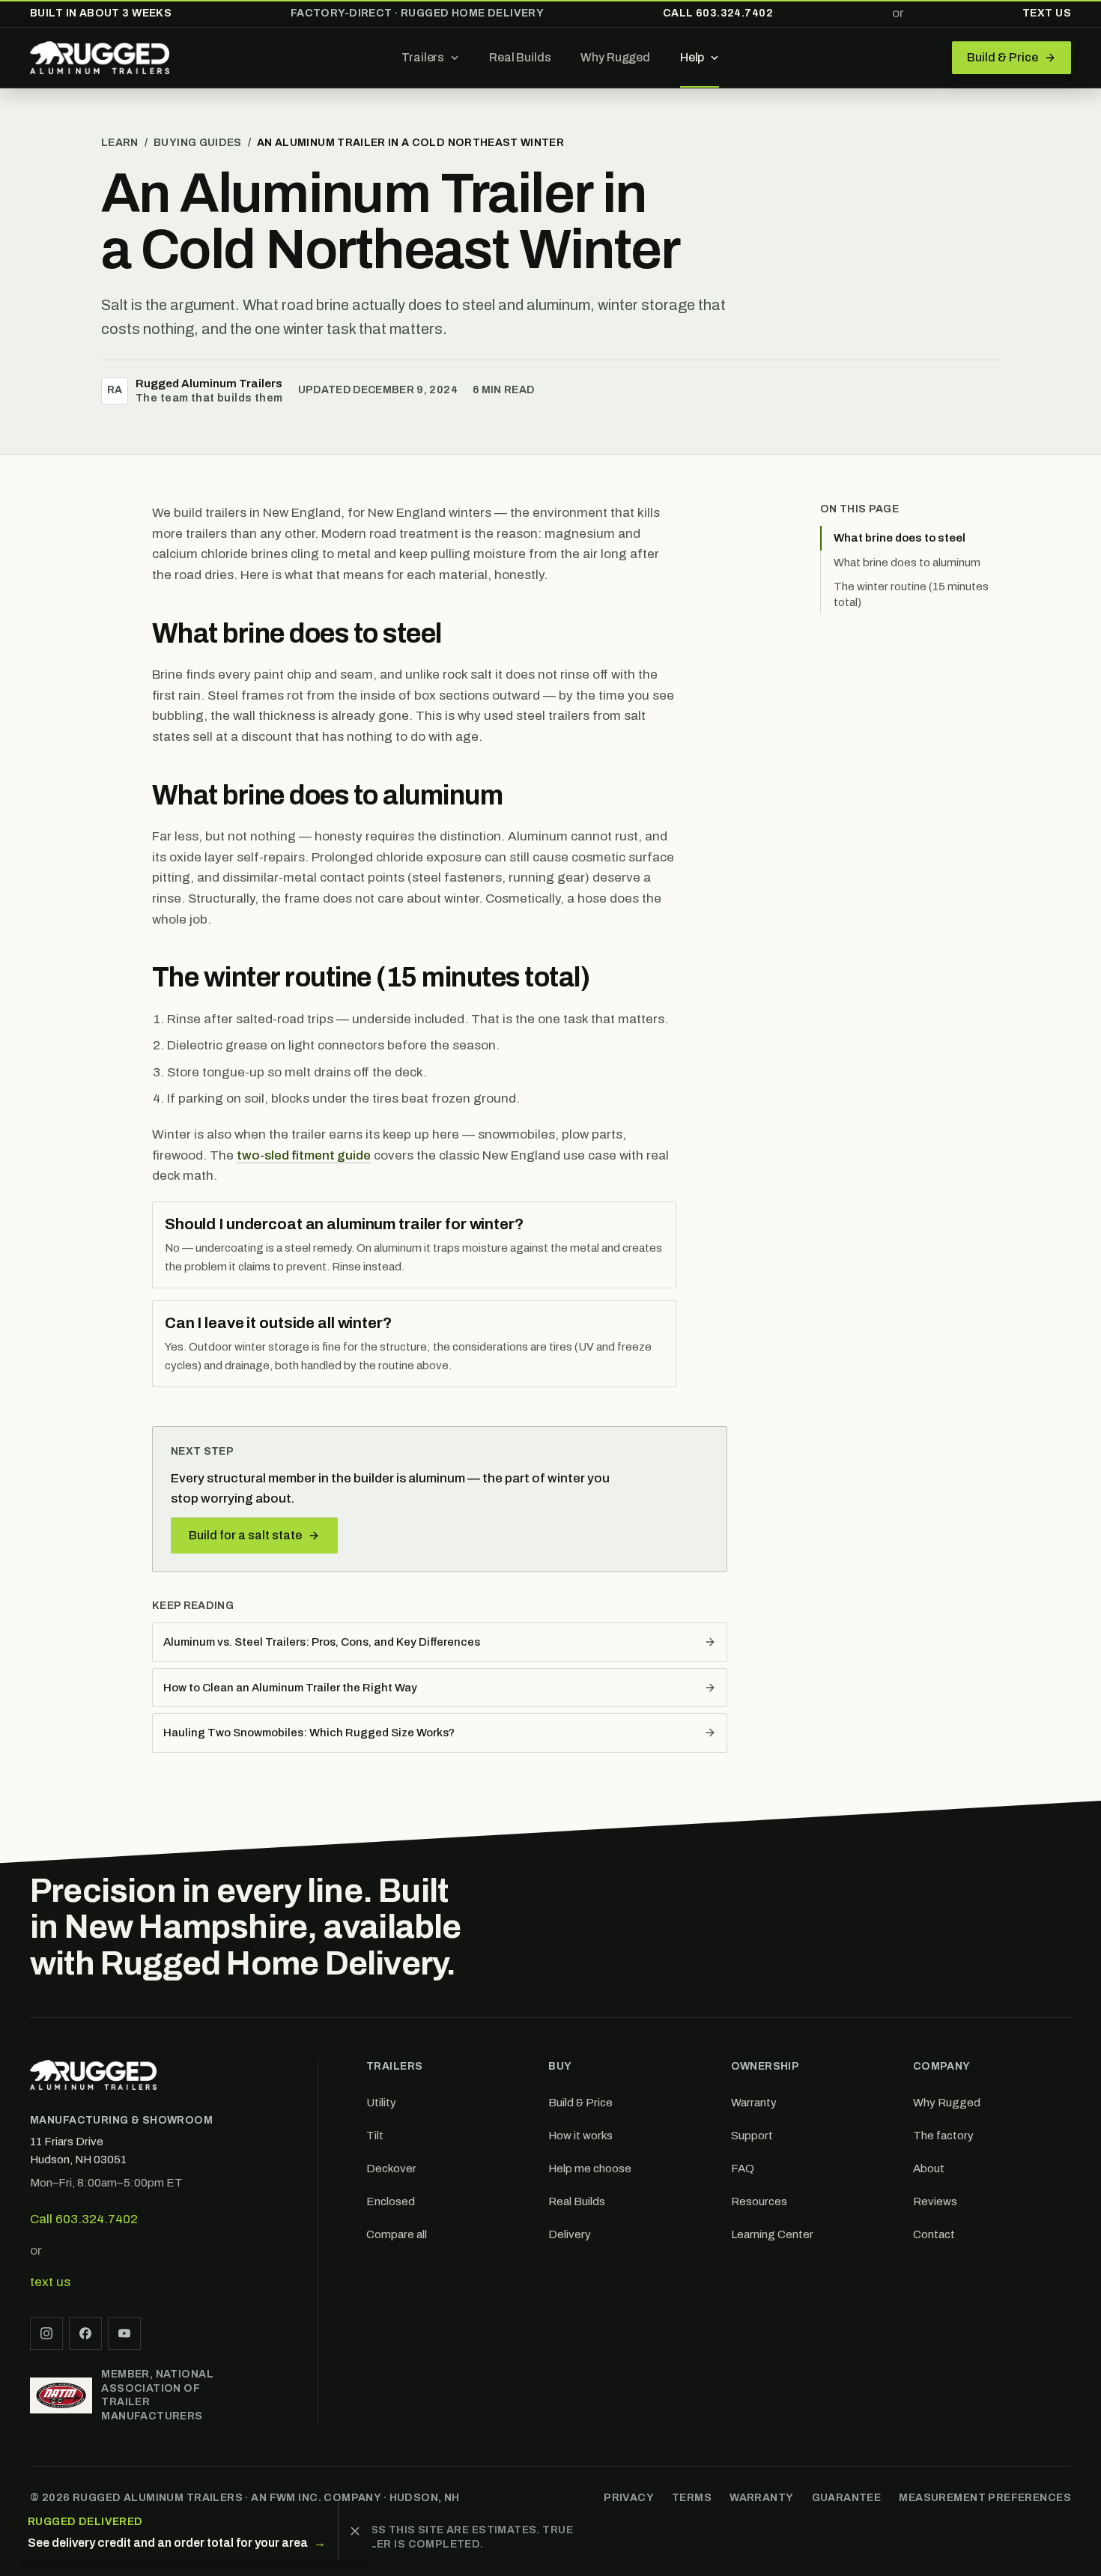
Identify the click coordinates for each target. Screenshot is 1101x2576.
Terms (692, 2498)
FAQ (743, 2169)
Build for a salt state (245, 1535)
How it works (580, 2136)
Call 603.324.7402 (718, 13)
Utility (381, 2103)
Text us (1047, 13)
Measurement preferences (985, 2498)
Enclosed (391, 2201)
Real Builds (520, 57)
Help (692, 57)
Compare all (397, 2234)
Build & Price (580, 2103)
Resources (759, 2201)
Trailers (423, 57)
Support (752, 2136)
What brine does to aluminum (907, 563)
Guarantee (847, 2498)
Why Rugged (615, 57)
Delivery (570, 2234)
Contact (934, 2234)
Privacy (629, 2498)
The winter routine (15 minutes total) (911, 594)
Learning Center (772, 2234)
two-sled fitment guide (304, 1155)
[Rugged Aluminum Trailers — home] (100, 58)
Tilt (375, 2136)
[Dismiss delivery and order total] (355, 2531)
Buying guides (198, 143)
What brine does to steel (900, 538)
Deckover (391, 2169)
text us (50, 2282)
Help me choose (590, 2169)
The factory (943, 2136)
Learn (120, 143)
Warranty (754, 2103)
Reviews (935, 2201)
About (929, 2169)
